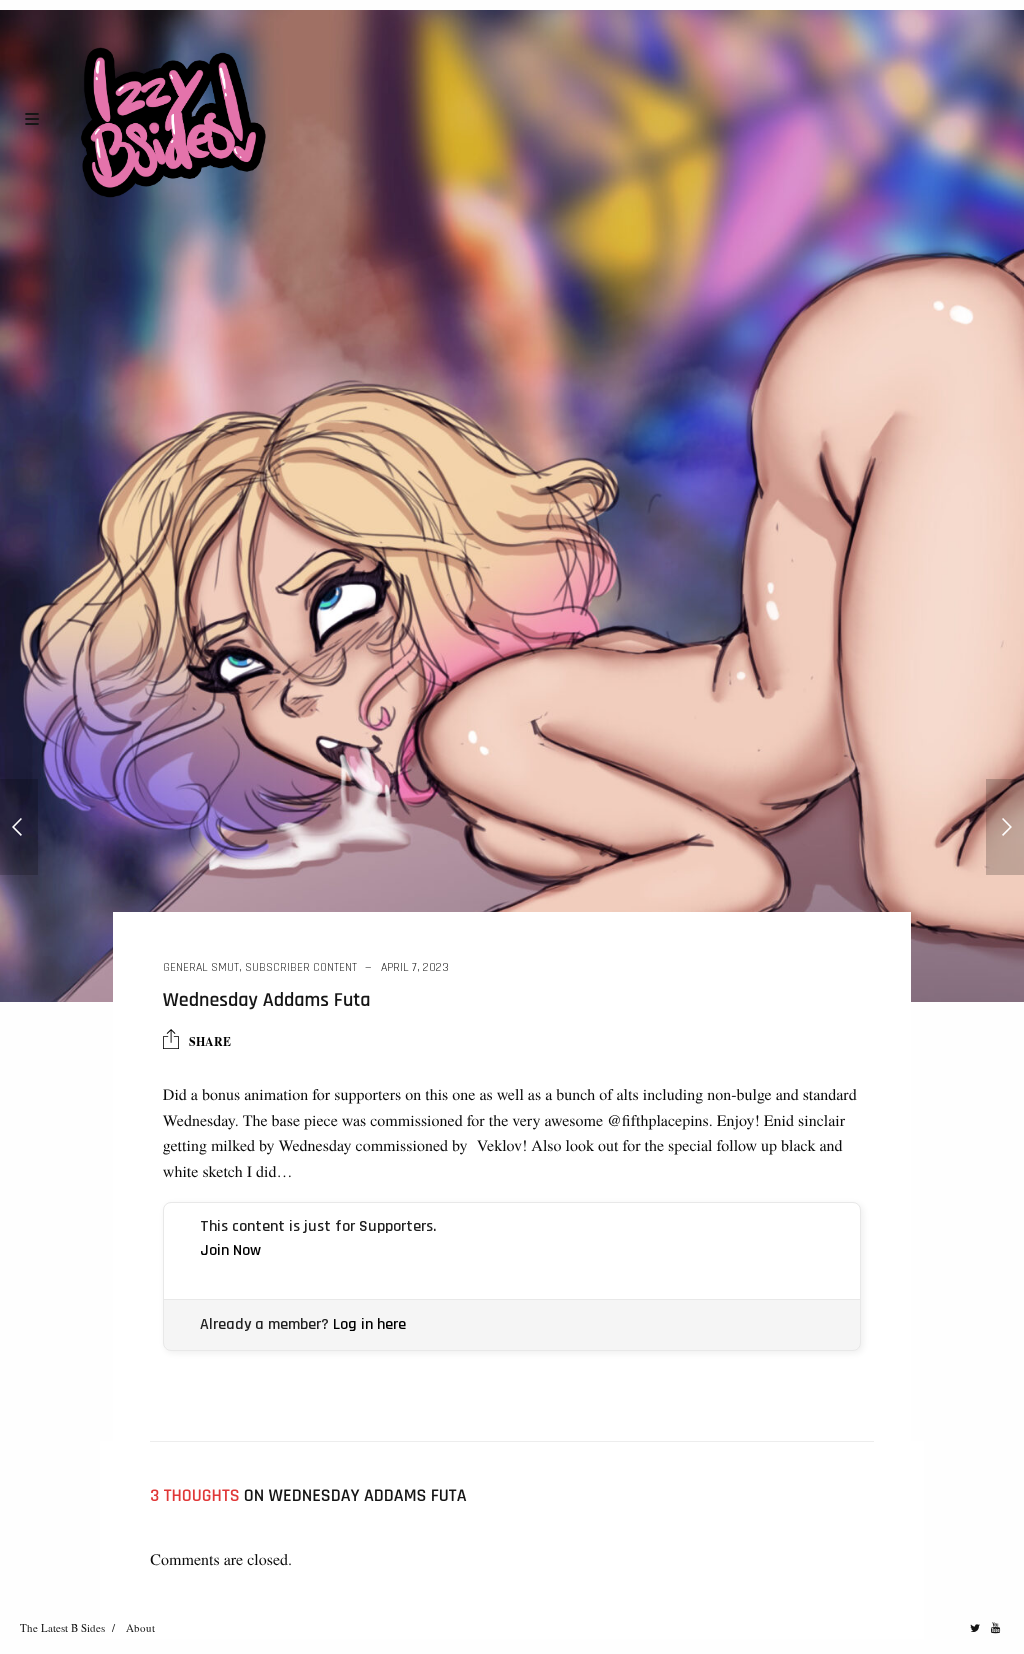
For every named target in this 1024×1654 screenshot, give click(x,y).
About (140, 1627)
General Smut (201, 967)
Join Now (230, 1250)
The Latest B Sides (62, 1627)
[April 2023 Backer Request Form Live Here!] (19, 827)
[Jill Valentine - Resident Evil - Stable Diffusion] (1005, 827)
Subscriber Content (301, 967)
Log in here (369, 1324)
